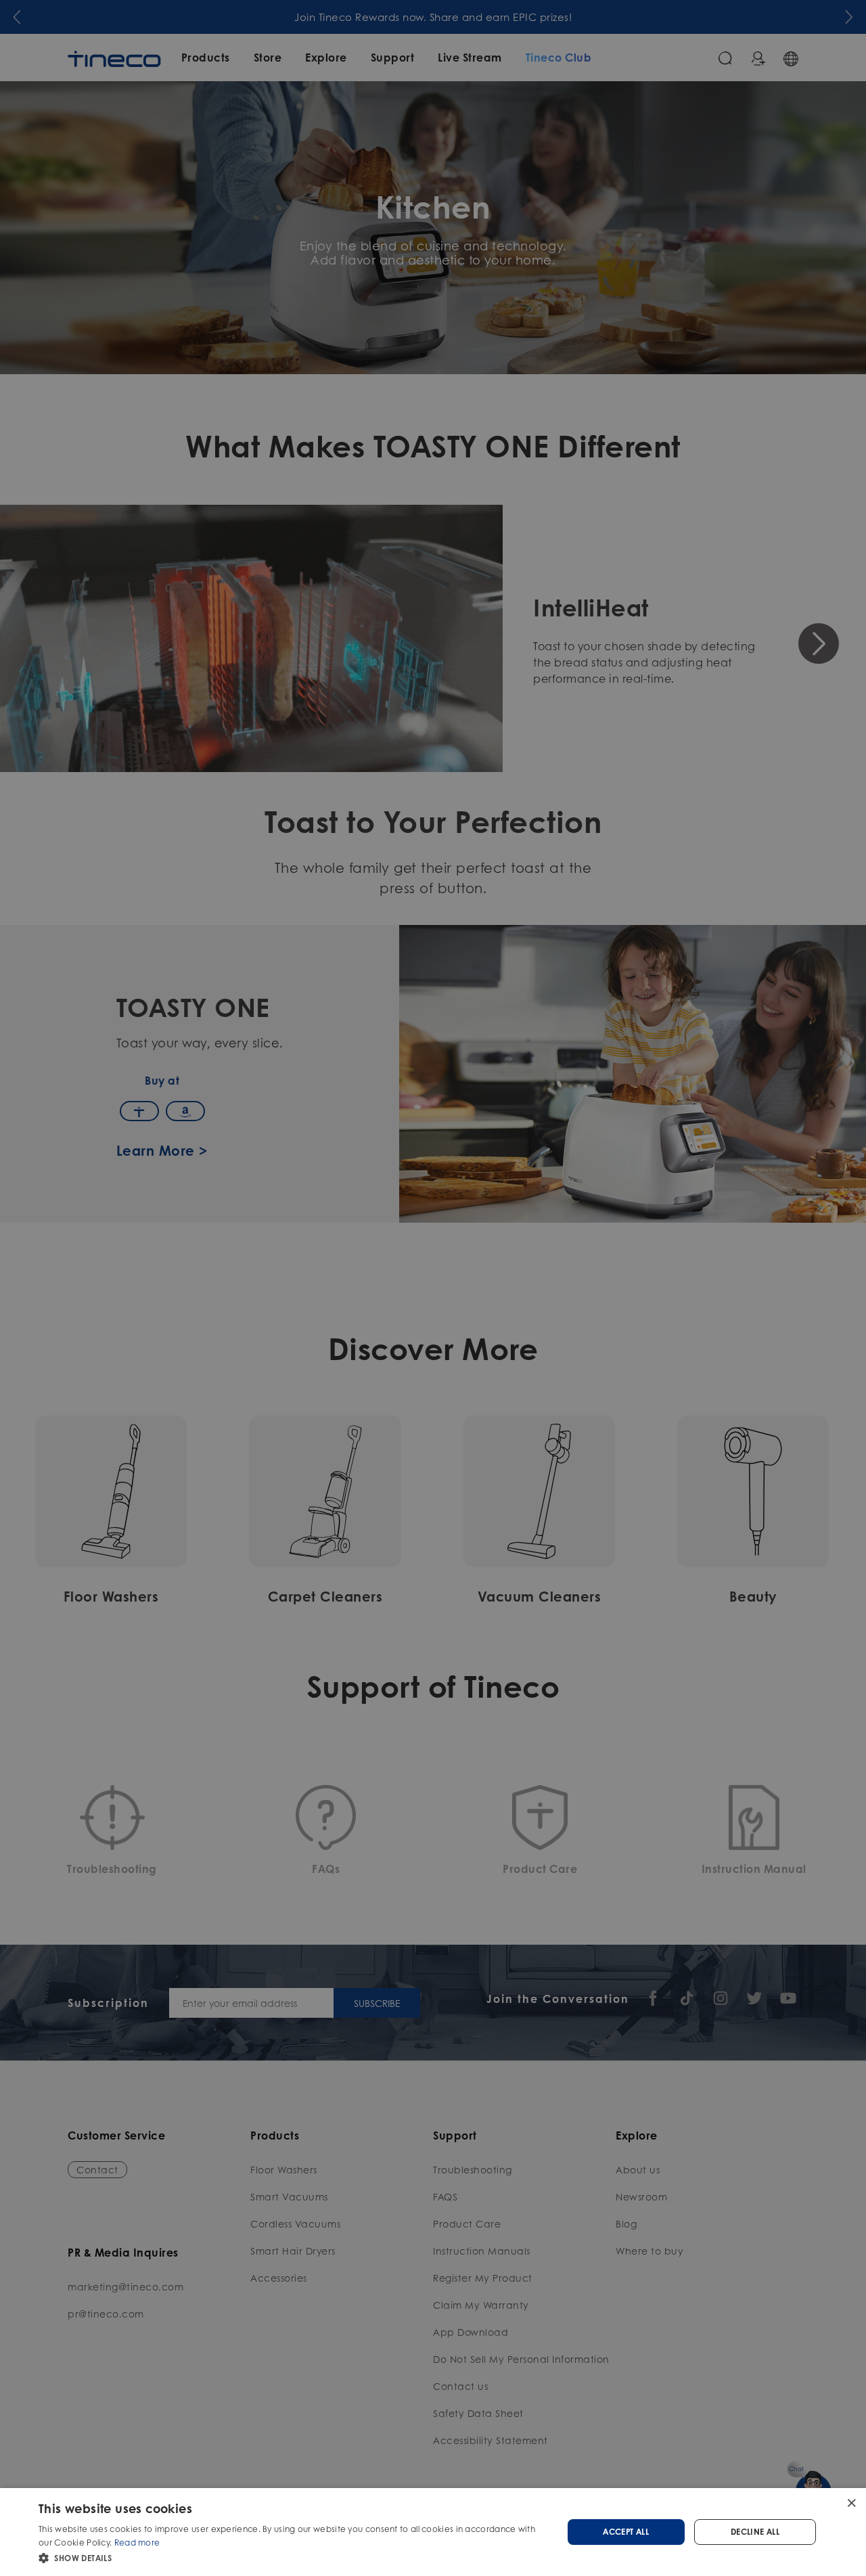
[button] (293, 2558)
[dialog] (433, 2532)
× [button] (851, 2503)
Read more (137, 2543)
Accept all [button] (626, 2532)
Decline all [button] (755, 2532)
